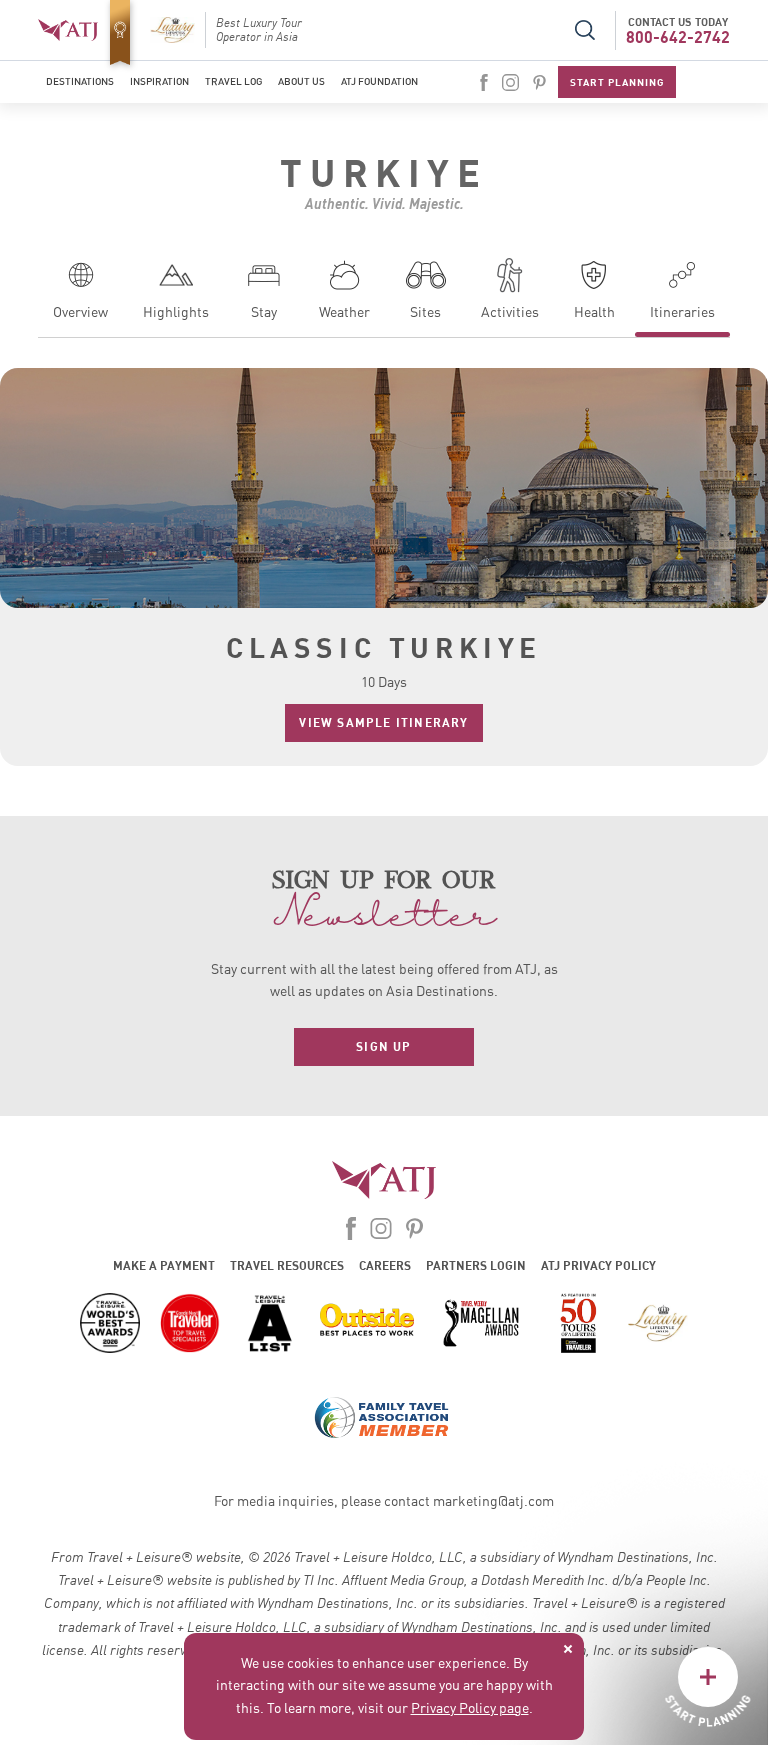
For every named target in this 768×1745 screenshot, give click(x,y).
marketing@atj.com (493, 1502)
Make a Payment (164, 1265)
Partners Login (476, 1265)
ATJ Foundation (379, 82)
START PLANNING (617, 82)
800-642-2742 (678, 37)
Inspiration (159, 82)
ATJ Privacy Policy (598, 1265)
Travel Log (233, 82)
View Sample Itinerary (383, 722)
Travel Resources (287, 1265)
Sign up (383, 1046)
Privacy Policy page (470, 1709)
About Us (301, 82)
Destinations (80, 82)
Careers (385, 1265)
